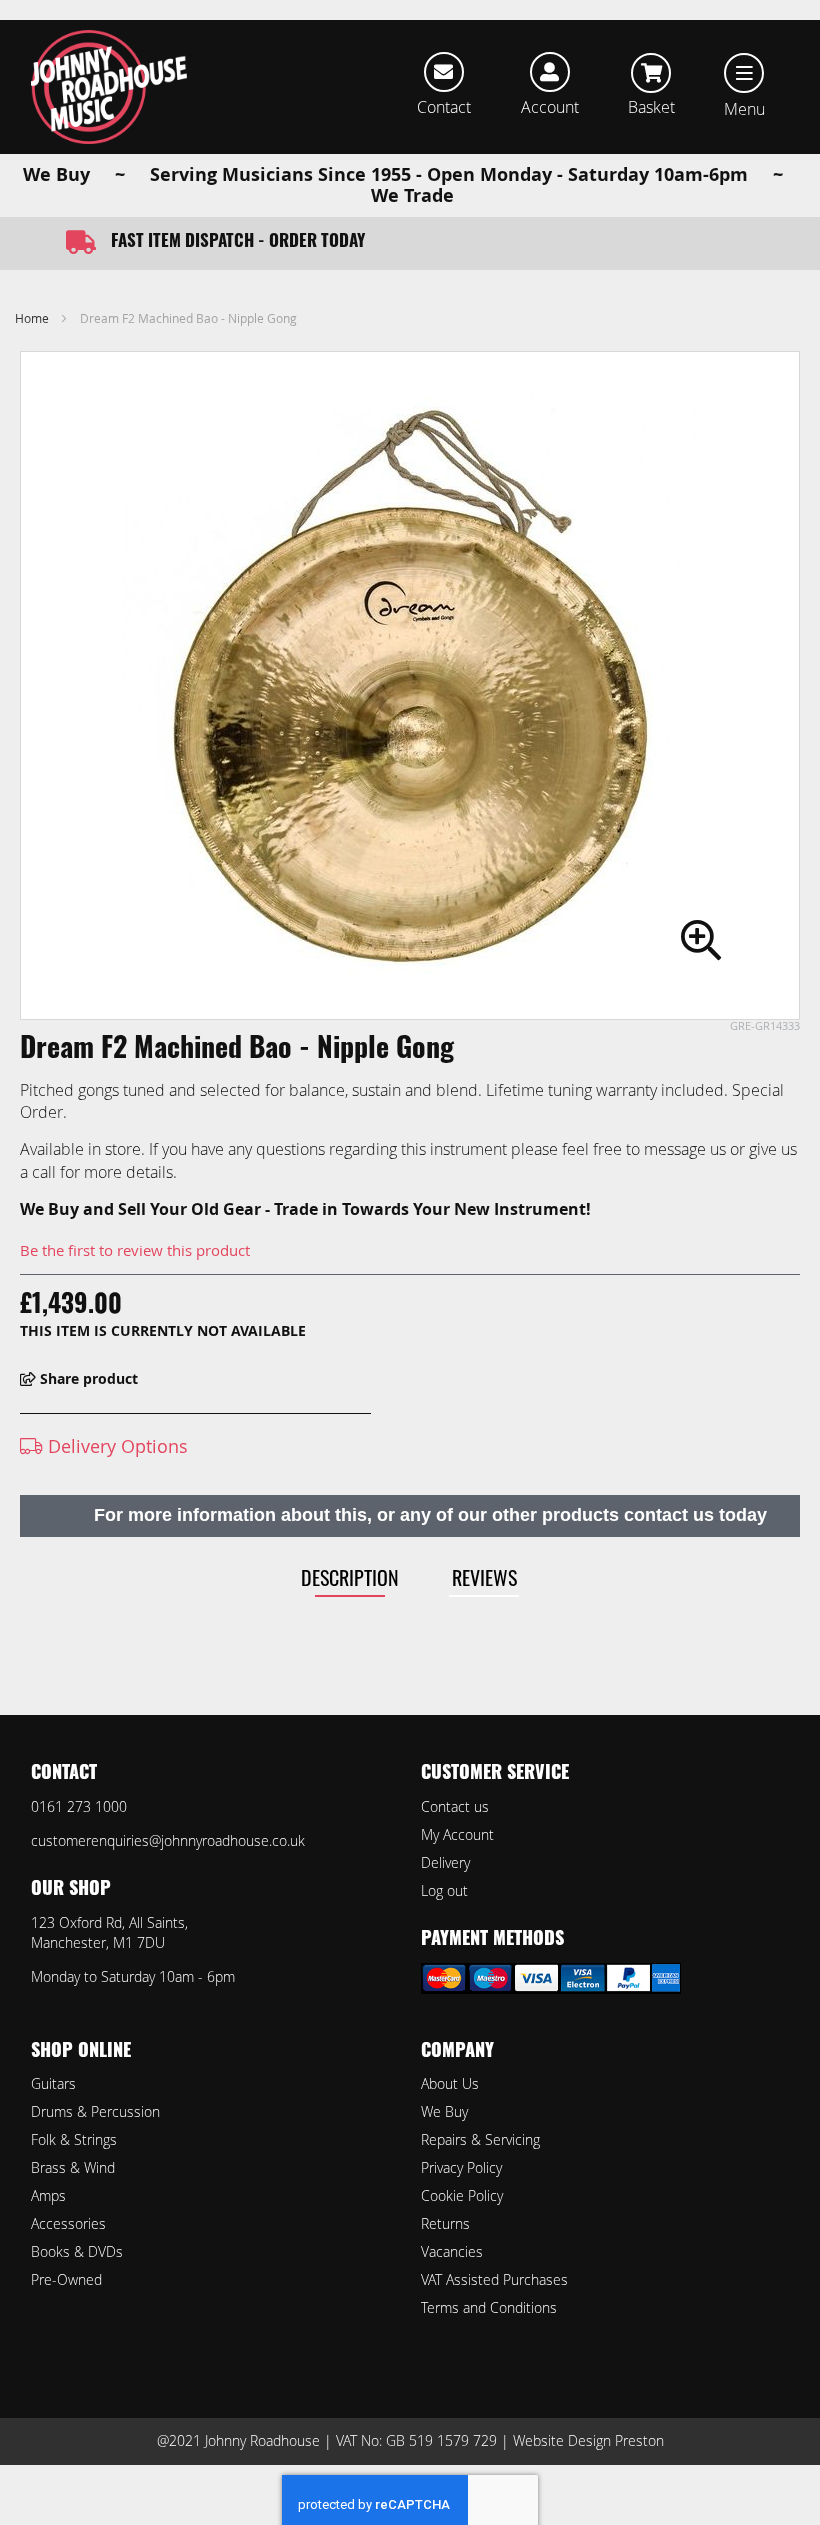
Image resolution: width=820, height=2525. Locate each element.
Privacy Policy (461, 2167)
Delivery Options (115, 1446)
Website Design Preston (588, 2440)
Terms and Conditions (489, 2307)
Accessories (68, 2223)
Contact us (455, 1806)
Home (32, 318)
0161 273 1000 (79, 1806)
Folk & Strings (74, 2139)
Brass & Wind (73, 2167)
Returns (445, 2223)
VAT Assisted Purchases (494, 2279)
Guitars (53, 2083)
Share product (87, 1378)
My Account (457, 1834)
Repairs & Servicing (480, 2139)
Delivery (445, 1862)
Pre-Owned (66, 2279)
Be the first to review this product (135, 1250)
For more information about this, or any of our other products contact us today (430, 1515)
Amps (48, 2195)
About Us (450, 2083)
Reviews (484, 1577)
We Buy (444, 2111)
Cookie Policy (462, 2195)
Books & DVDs (77, 2251)
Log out (444, 1890)
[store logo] (109, 87)
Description (350, 1577)
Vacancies (452, 2251)
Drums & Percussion (95, 2111)
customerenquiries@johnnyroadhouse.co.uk (168, 1840)
